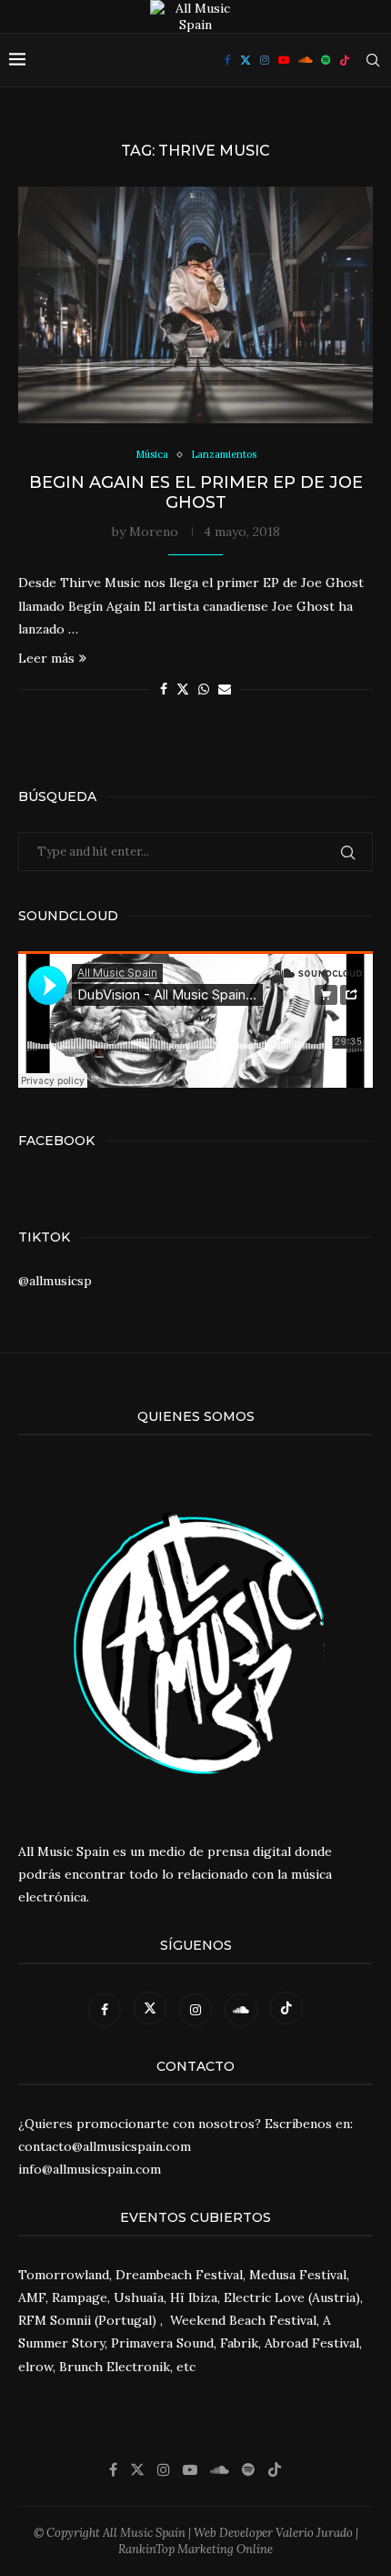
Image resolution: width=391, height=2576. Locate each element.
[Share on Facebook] (164, 689)
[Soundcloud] (305, 60)
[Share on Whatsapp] (204, 689)
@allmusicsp (55, 1281)
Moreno (154, 532)
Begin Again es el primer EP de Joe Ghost (196, 492)
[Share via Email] (225, 689)
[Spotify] (326, 60)
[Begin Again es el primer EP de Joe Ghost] (195, 305)
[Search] (373, 60)
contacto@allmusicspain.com (105, 2146)
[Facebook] (228, 60)
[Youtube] (284, 60)
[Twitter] (246, 60)
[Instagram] (265, 60)
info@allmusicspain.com (90, 2169)
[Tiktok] (345, 60)
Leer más (46, 658)
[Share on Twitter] (183, 689)
